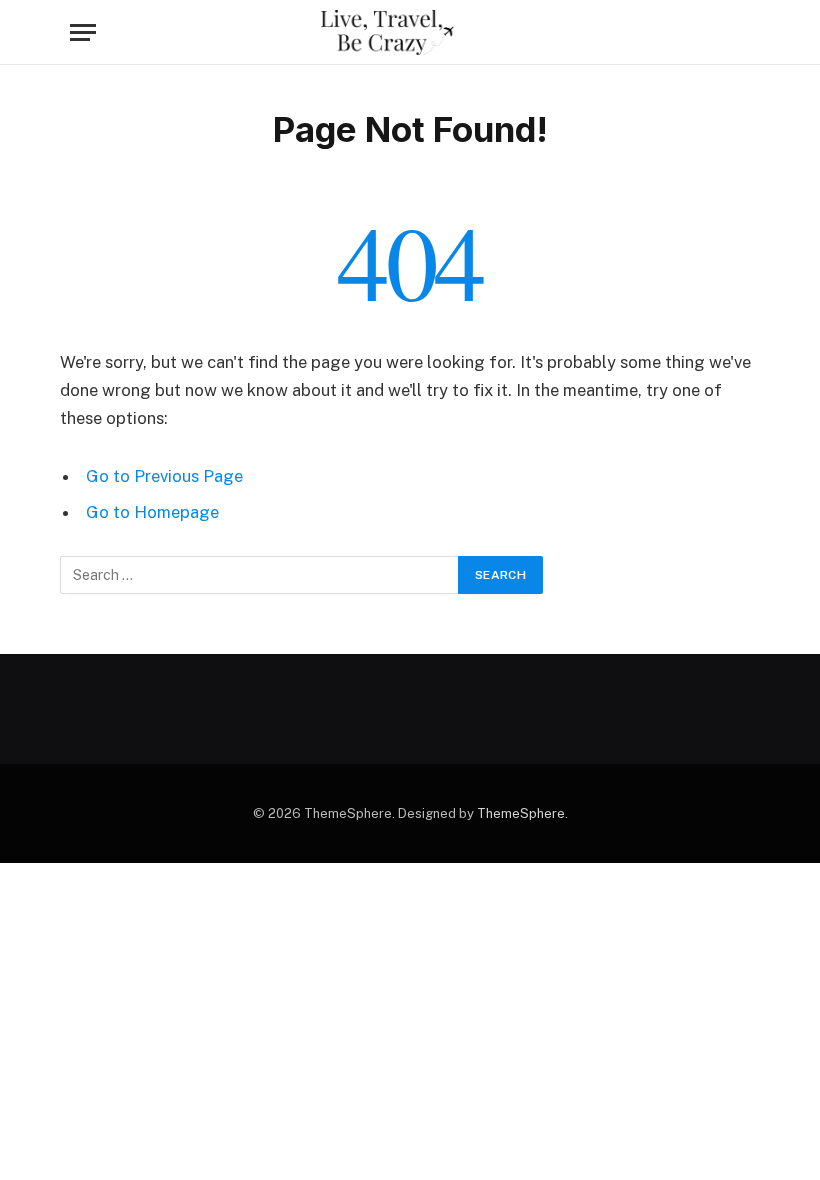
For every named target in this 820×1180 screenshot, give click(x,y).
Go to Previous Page (164, 476)
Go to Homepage (152, 512)
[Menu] (83, 32)
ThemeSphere (521, 813)
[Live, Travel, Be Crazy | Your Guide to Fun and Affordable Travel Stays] (410, 32)
